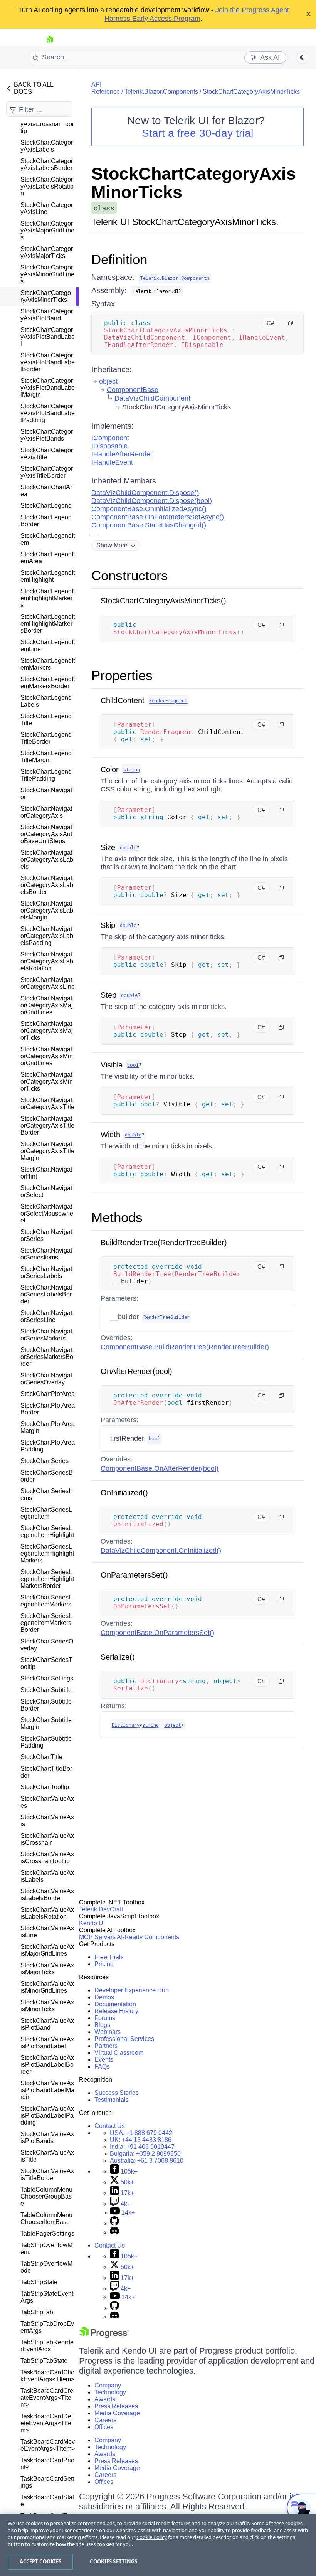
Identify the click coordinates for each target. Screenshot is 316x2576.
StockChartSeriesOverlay (47, 1645)
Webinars (108, 2032)
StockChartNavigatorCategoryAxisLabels (47, 860)
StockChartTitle (41, 1757)
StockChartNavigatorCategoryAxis (46, 812)
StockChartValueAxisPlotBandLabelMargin (47, 2090)
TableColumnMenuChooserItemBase (46, 2218)
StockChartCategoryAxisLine (47, 208)
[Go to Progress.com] (104, 2336)
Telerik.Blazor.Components (161, 92)
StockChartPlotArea (48, 1394)
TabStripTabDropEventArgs (47, 2327)
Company (108, 2385)
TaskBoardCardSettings (47, 2482)
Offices (104, 2427)
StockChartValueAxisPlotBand (47, 2024)
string (132, 769)
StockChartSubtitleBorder (46, 1705)
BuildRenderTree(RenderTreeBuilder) (164, 1243)
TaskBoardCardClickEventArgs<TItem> (47, 2376)
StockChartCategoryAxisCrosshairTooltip (47, 124)
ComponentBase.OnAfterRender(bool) (160, 1468)
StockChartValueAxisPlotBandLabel (47, 2043)
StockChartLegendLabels (46, 701)
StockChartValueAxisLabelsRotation (47, 1913)
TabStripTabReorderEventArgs (47, 2346)
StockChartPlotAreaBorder (48, 1409)
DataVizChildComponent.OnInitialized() (161, 1551)
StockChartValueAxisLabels (47, 1876)
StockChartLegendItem (48, 539)
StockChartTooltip (45, 1787)
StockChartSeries (45, 1461)
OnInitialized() (124, 1493)
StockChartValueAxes (47, 1802)
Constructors (130, 575)
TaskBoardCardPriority (47, 2464)
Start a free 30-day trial (197, 133)
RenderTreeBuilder (166, 1317)
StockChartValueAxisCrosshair (47, 1839)
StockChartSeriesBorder (47, 1476)
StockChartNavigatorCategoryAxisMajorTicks (47, 1031)
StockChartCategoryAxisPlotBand (47, 315)
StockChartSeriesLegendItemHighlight (47, 1531)
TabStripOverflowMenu (46, 2249)
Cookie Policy (152, 2537)
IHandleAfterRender (122, 454)
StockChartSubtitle (46, 1690)
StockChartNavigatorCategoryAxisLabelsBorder (47, 885)
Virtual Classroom (119, 2053)
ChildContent (123, 700)
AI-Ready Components (148, 1937)
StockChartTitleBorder (46, 1772)
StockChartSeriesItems (46, 1494)
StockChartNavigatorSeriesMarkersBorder (47, 1357)
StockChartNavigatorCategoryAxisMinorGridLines (47, 1056)
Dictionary (126, 1725)
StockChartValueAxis (47, 1821)
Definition (119, 259)
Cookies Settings (113, 2561)
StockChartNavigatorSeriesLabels (46, 1272)
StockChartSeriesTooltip (46, 1663)
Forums (105, 2018)
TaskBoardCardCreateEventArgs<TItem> (47, 2398)
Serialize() (118, 1657)
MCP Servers (97, 1937)
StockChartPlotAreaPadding (48, 1446)
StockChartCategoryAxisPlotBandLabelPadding (48, 413)
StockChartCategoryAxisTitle (47, 454)
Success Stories (117, 2093)
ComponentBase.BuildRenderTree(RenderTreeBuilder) (185, 1347)
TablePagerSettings (47, 2233)
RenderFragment (168, 700)
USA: (141, 2133)
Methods (117, 1217)
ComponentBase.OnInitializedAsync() (149, 509)
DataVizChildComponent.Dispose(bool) (152, 501)
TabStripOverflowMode (46, 2267)
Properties (122, 675)
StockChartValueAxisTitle (47, 2156)
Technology (110, 2392)
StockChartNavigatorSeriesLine (46, 1316)
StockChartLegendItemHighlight (48, 576)
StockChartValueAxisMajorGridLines (47, 1950)
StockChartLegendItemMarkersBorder (48, 683)
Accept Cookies (41, 2561)
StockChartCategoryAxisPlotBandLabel (48, 337)
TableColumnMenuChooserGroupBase (46, 2196)
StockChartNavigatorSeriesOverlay (46, 1379)
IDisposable (109, 446)
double (128, 847)
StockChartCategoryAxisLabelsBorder (47, 164)
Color (110, 769)
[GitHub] (114, 2223)
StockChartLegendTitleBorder (46, 738)
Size (108, 847)
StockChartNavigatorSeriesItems (46, 1254)
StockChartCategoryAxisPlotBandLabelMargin (48, 388)
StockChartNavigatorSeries (46, 1235)
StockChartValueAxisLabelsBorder (47, 1895)
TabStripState (39, 2282)
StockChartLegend (46, 506)
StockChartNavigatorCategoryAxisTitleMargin (47, 1151)
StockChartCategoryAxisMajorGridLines (47, 230)
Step (108, 995)
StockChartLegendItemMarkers (48, 664)
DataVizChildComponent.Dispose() (145, 493)
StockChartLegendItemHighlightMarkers (48, 598)
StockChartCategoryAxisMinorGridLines (47, 274)
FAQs (102, 2067)
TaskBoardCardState (47, 2501)
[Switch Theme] (302, 57)
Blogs (102, 2025)
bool (133, 1065)
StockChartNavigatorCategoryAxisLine (48, 983)
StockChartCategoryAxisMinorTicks (46, 296)
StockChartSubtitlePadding (46, 1742)
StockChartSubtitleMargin (46, 1723)
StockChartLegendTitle (46, 720)
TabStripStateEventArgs (47, 2297)
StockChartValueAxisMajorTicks (47, 1969)
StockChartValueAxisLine (47, 1932)
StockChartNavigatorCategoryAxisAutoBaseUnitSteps (46, 834)
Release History (116, 2011)
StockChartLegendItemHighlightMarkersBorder (48, 624)
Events (104, 2060)
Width (110, 1135)
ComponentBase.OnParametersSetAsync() (158, 517)
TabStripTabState (44, 2361)
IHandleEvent (112, 462)
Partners (106, 2046)
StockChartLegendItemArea (48, 558)
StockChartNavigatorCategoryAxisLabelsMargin (47, 910)
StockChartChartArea (46, 491)
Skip (108, 925)
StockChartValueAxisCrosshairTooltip (47, 1858)
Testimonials (112, 2100)
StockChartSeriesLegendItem (46, 1513)
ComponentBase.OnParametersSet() (157, 1633)
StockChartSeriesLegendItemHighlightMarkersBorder (47, 1579)
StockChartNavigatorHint (46, 1173)
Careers (105, 2420)
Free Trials (109, 1957)
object (108, 381)
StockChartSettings (47, 1678)
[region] (158, 2545)
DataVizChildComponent (152, 398)
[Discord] (114, 2232)
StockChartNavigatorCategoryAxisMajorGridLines (47, 1005)
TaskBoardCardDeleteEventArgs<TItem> (47, 2423)
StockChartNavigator (46, 794)
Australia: (147, 2161)
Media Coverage (117, 2413)
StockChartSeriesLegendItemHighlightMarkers (47, 1553)
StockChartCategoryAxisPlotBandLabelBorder (48, 362)
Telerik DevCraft (101, 1909)
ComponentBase (133, 390)
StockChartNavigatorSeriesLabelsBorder (46, 1294)
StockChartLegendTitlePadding (46, 775)
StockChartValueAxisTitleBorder (47, 2174)
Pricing (104, 1964)
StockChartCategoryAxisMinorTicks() (163, 601)
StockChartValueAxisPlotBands (47, 2137)
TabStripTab (37, 2312)
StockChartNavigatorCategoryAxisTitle (47, 1104)
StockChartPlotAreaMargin (48, 1427)
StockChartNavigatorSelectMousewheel (47, 1213)
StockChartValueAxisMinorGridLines (47, 1987)
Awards (105, 2399)
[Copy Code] (291, 323)
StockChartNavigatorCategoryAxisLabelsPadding (47, 936)
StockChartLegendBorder (46, 521)
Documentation (115, 2004)
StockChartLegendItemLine (48, 646)
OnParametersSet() (134, 1575)
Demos (104, 1997)
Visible (112, 1065)
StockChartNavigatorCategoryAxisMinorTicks (47, 1082)
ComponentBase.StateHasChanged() (149, 525)
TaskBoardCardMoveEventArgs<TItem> (48, 2445)
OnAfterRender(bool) (136, 1371)
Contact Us (110, 2126)
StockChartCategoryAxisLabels (47, 146)
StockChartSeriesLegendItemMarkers (46, 1601)
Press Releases (116, 2406)
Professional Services (124, 2039)
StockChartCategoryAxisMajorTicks (47, 252)
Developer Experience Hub (132, 1990)
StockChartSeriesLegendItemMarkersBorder (46, 1623)
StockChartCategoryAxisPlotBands (47, 435)
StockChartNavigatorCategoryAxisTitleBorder (47, 1126)
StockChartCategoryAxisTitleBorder (47, 472)
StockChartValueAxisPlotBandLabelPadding (47, 2116)
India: (142, 2147)
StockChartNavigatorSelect (46, 1191)
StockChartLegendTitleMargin (46, 757)
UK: (141, 2140)
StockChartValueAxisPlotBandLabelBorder (47, 2065)
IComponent (110, 438)
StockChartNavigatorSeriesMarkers (46, 1335)
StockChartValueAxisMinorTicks (47, 2006)
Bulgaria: (145, 2154)
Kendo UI (92, 1923)
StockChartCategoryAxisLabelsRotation (47, 186)
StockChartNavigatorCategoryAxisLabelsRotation (47, 961)
